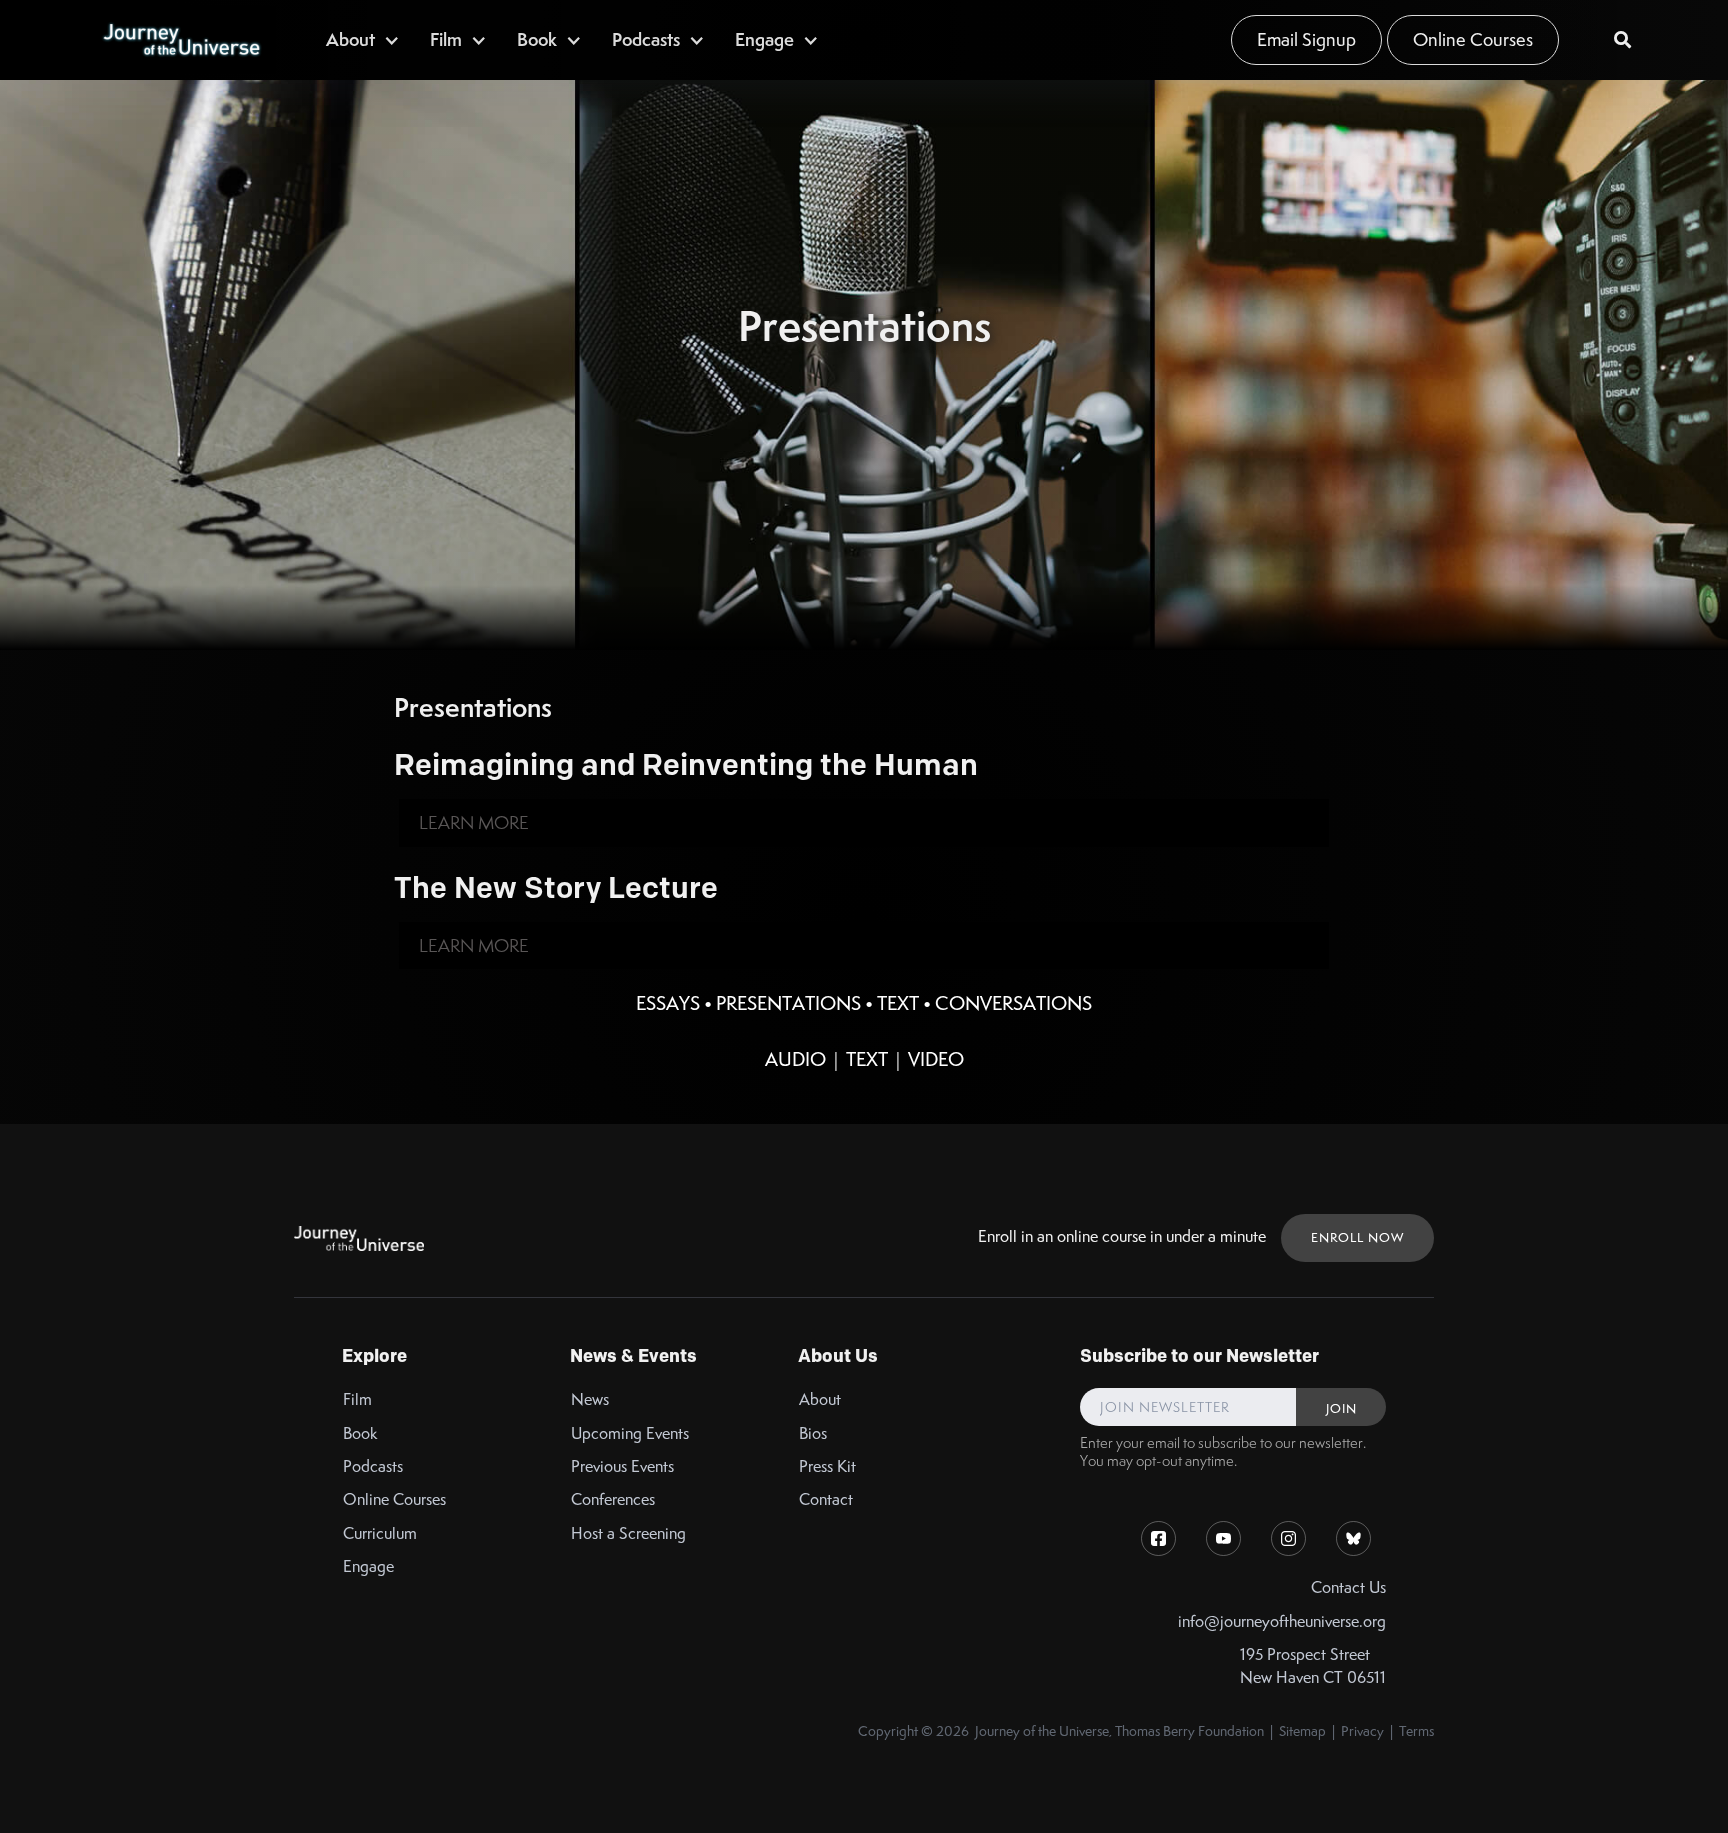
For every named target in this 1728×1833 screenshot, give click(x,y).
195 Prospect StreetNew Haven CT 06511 (1313, 1666)
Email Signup (1306, 39)
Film (357, 1399)
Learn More (474, 822)
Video (936, 1059)
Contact (826, 1499)
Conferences (613, 1499)
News (590, 1399)
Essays (668, 1003)
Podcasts (373, 1466)
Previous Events (622, 1466)
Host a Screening (628, 1533)
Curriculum (380, 1533)
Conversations (1013, 1003)
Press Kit (827, 1466)
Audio (795, 1059)
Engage (368, 1566)
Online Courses (1473, 39)
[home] (181, 40)
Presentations (788, 1003)
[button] (363, 39)
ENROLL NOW (1357, 1237)
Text (898, 1003)
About (820, 1399)
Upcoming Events (630, 1433)
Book (360, 1433)
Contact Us (1348, 1587)
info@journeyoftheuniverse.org (1282, 1621)
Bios (813, 1433)
